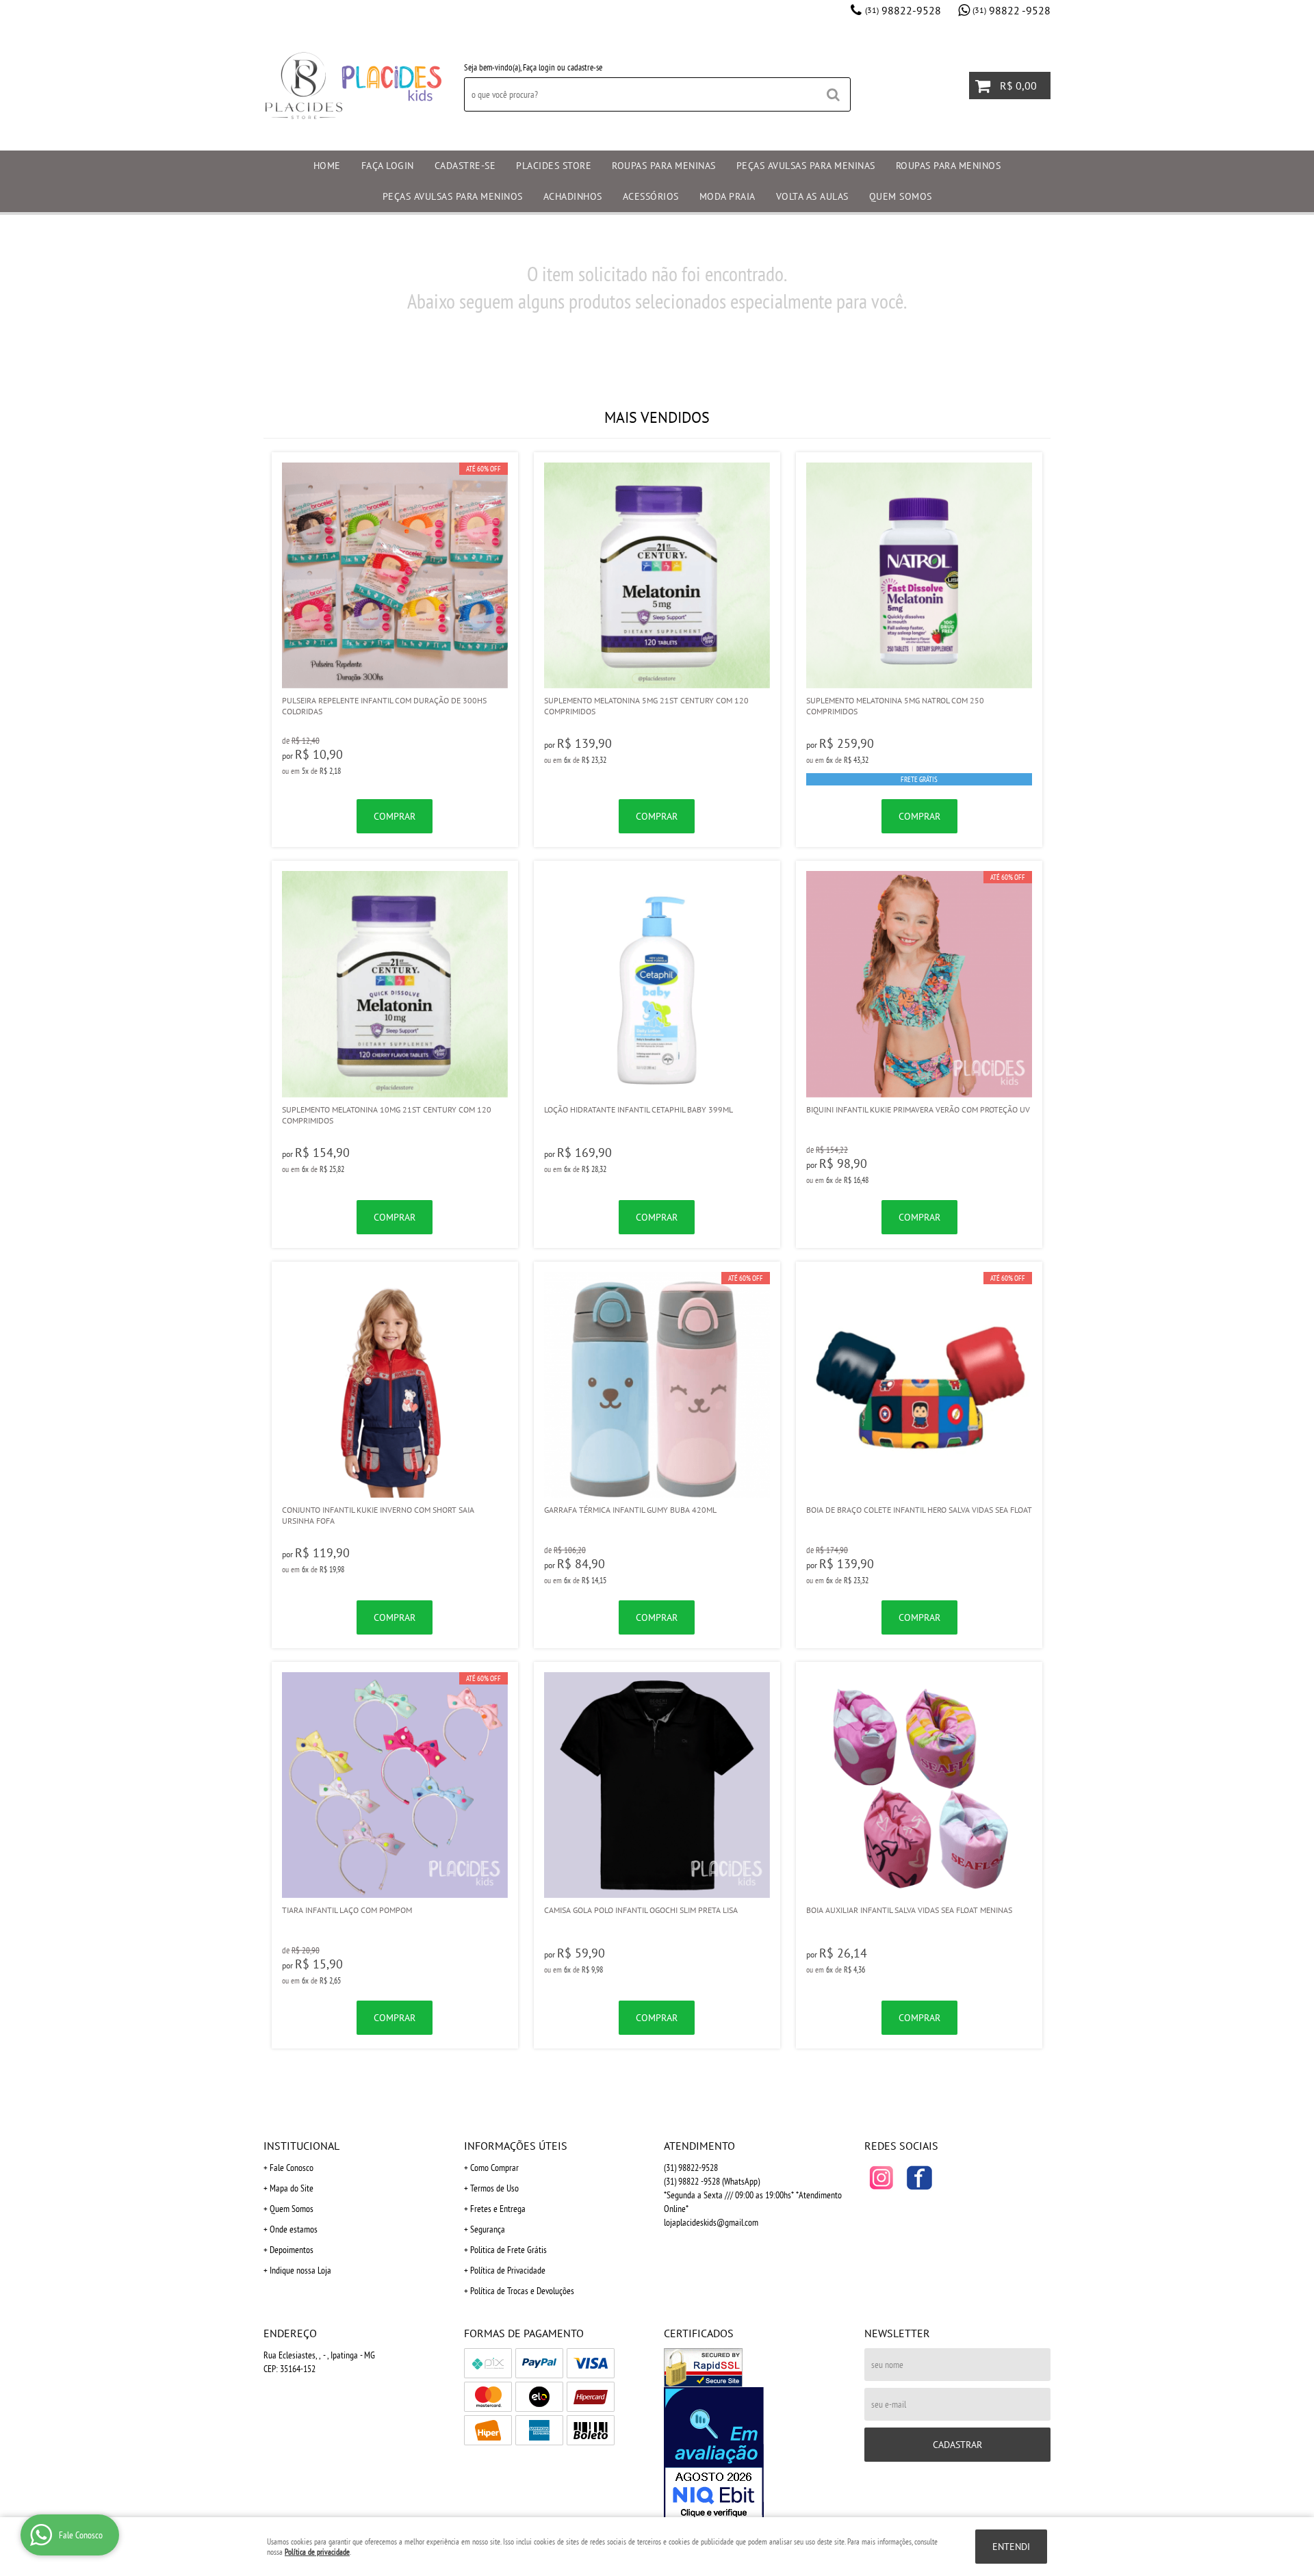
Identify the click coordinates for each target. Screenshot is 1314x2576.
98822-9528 (903, 10)
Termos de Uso (494, 2188)
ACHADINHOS (573, 196)
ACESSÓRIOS (651, 196)
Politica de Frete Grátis (508, 2250)
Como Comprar (494, 2168)
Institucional (301, 2146)
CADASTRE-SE (465, 166)
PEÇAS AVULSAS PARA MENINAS (806, 166)
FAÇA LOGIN (388, 166)
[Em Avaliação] (757, 2454)
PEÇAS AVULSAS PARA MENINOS (453, 196)
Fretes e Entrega (498, 2209)
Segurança (488, 2229)
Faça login (539, 67)
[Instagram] (881, 2178)
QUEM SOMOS (901, 196)
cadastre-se (585, 67)
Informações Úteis (516, 2146)
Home (327, 166)
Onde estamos (294, 2229)
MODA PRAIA (727, 196)
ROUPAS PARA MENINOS (949, 166)
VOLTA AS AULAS (812, 196)
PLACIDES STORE (554, 166)
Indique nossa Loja (300, 2270)
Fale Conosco (292, 2168)
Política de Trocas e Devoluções (522, 2291)
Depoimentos (292, 2250)
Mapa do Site (292, 2188)
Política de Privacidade (508, 2270)
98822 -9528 (1012, 10)
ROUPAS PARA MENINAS (664, 166)
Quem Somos (292, 2209)
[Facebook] (919, 2178)
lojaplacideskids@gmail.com (711, 2222)
